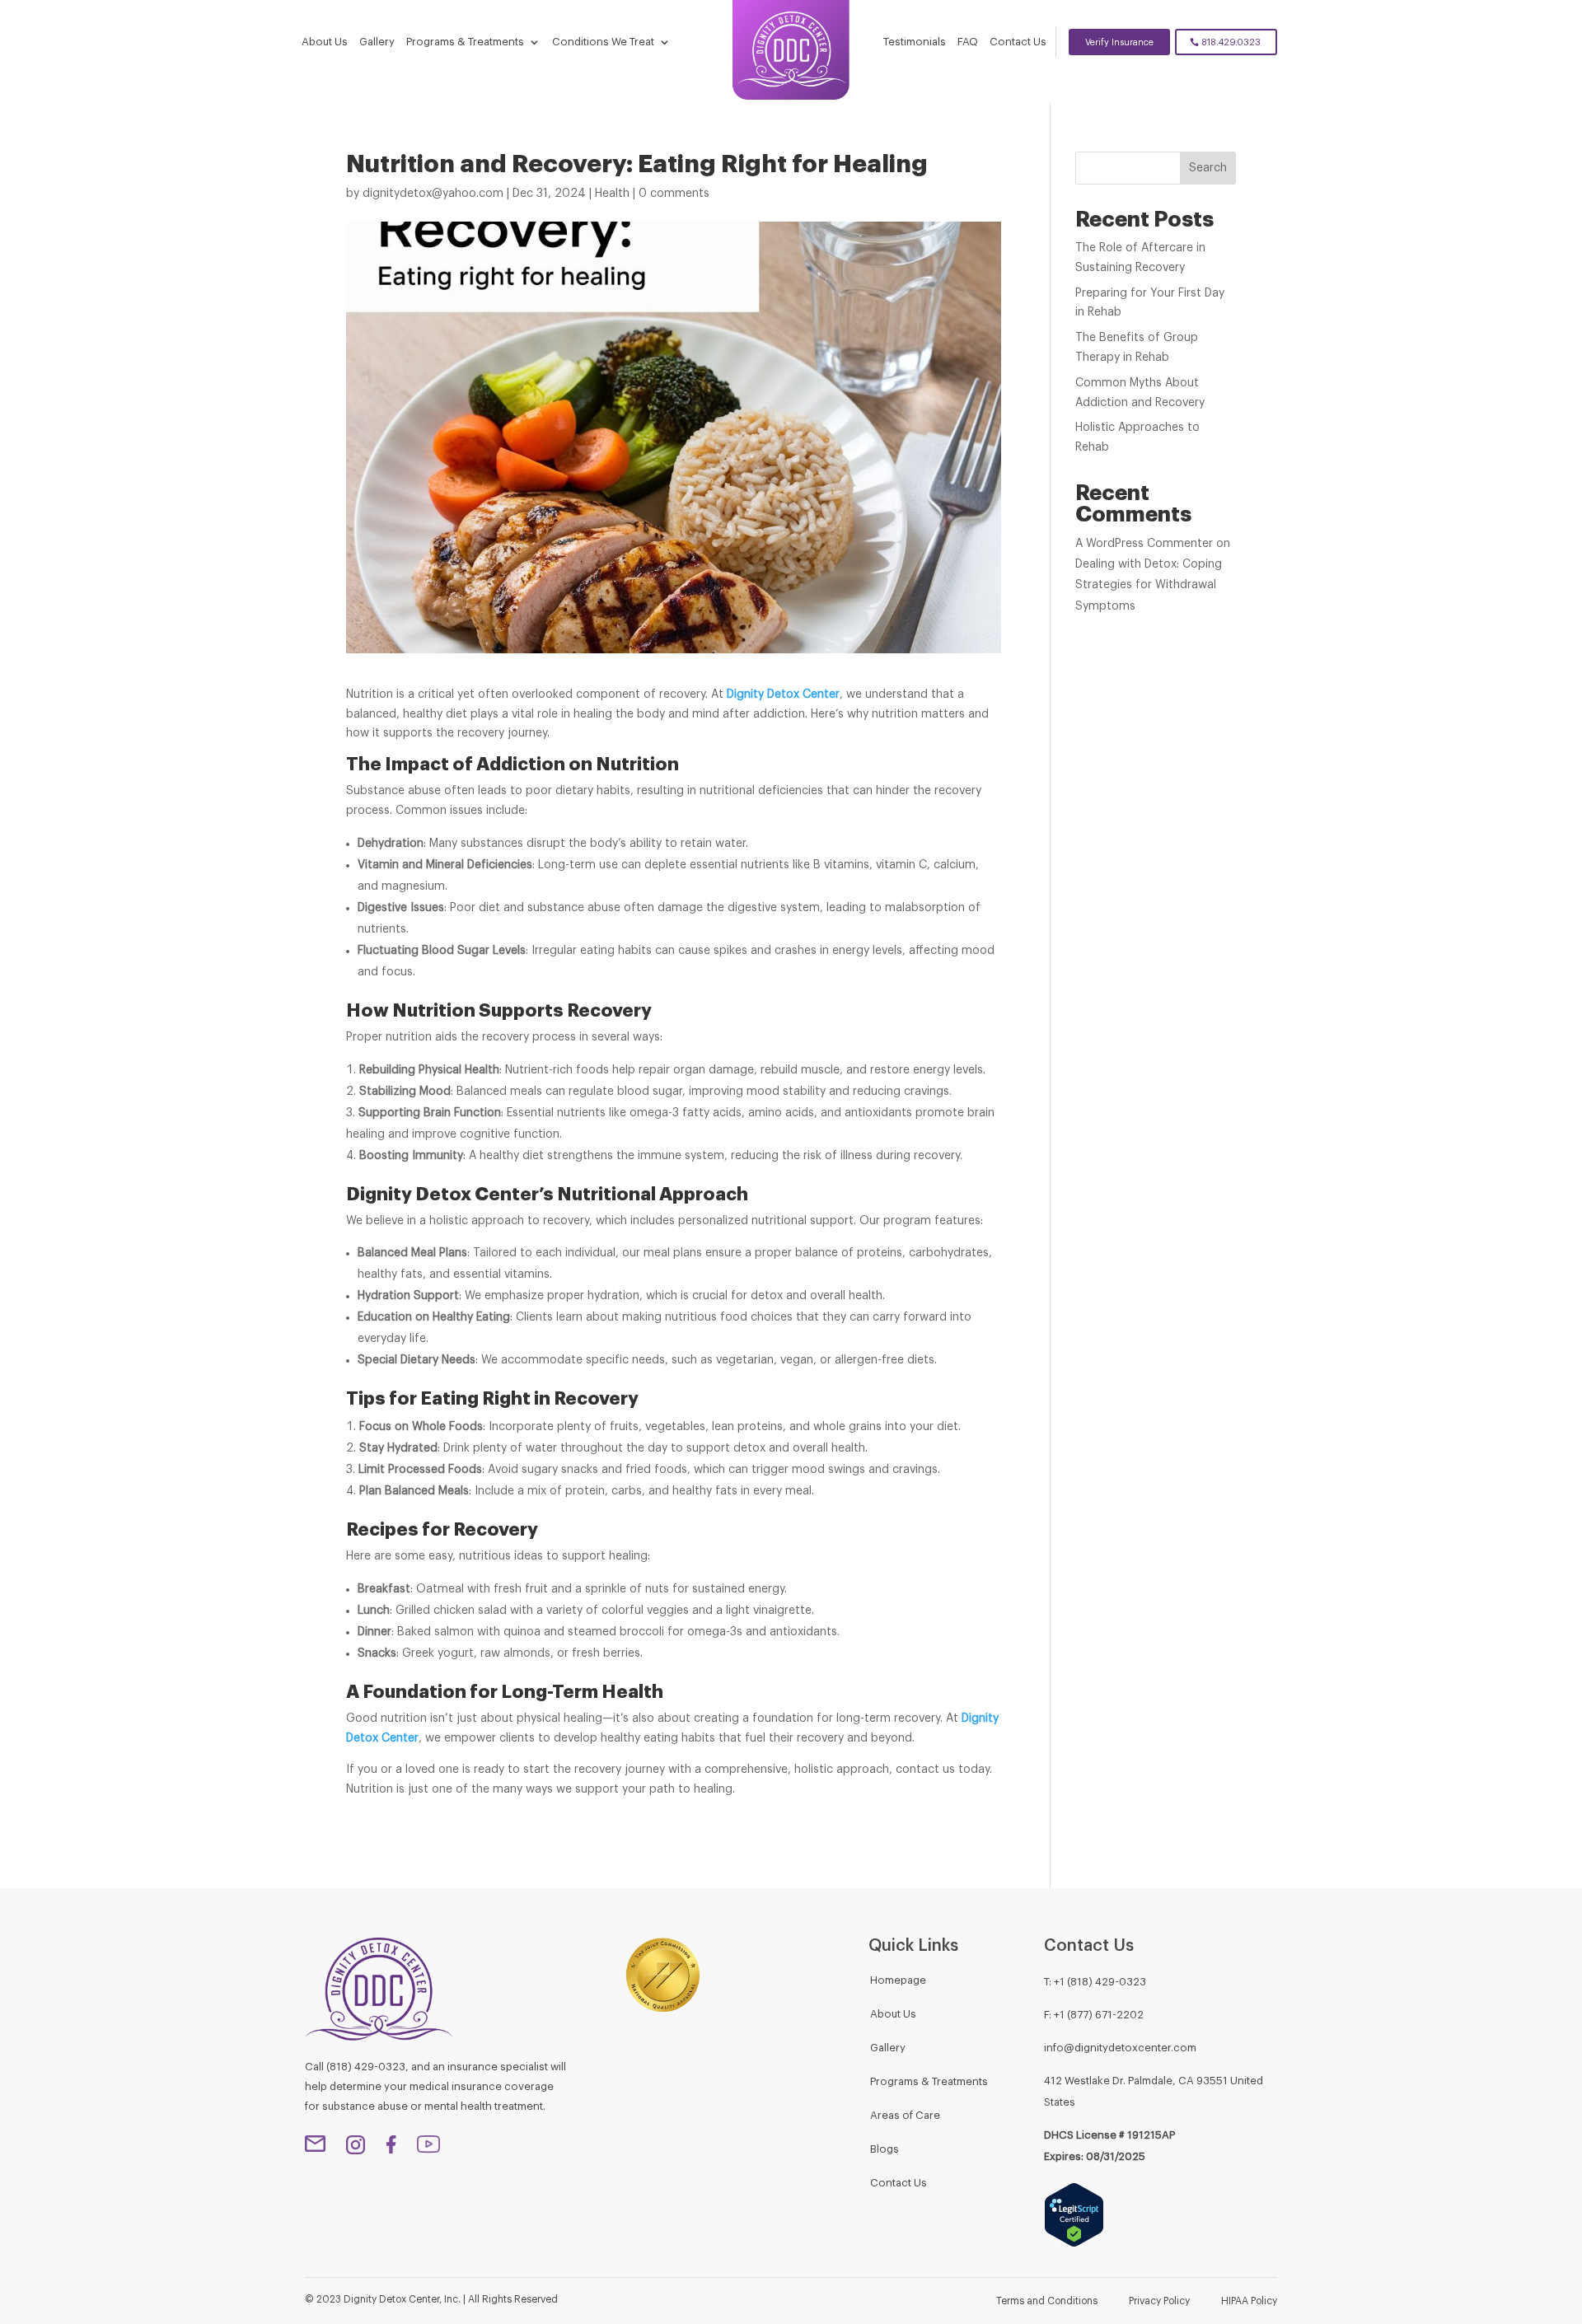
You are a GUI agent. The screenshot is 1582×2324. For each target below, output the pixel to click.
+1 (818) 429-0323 (1100, 1982)
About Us (325, 42)
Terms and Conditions (1047, 2301)
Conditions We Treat (603, 42)
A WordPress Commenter (1144, 544)
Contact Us (1018, 42)
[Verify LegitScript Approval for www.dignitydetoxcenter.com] (1074, 2244)
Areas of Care (905, 2115)
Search (1208, 168)
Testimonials (915, 42)
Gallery (377, 42)
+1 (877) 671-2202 (1099, 2015)
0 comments (674, 194)
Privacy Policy (1159, 2301)
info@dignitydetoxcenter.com (1120, 2048)
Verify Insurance (1119, 42)
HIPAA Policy (1249, 2301)
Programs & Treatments (465, 42)
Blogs (885, 2149)
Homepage (898, 1980)
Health (612, 194)
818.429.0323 (1231, 42)
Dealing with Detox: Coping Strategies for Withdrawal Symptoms (1149, 585)
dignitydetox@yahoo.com (433, 194)
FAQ (968, 42)
